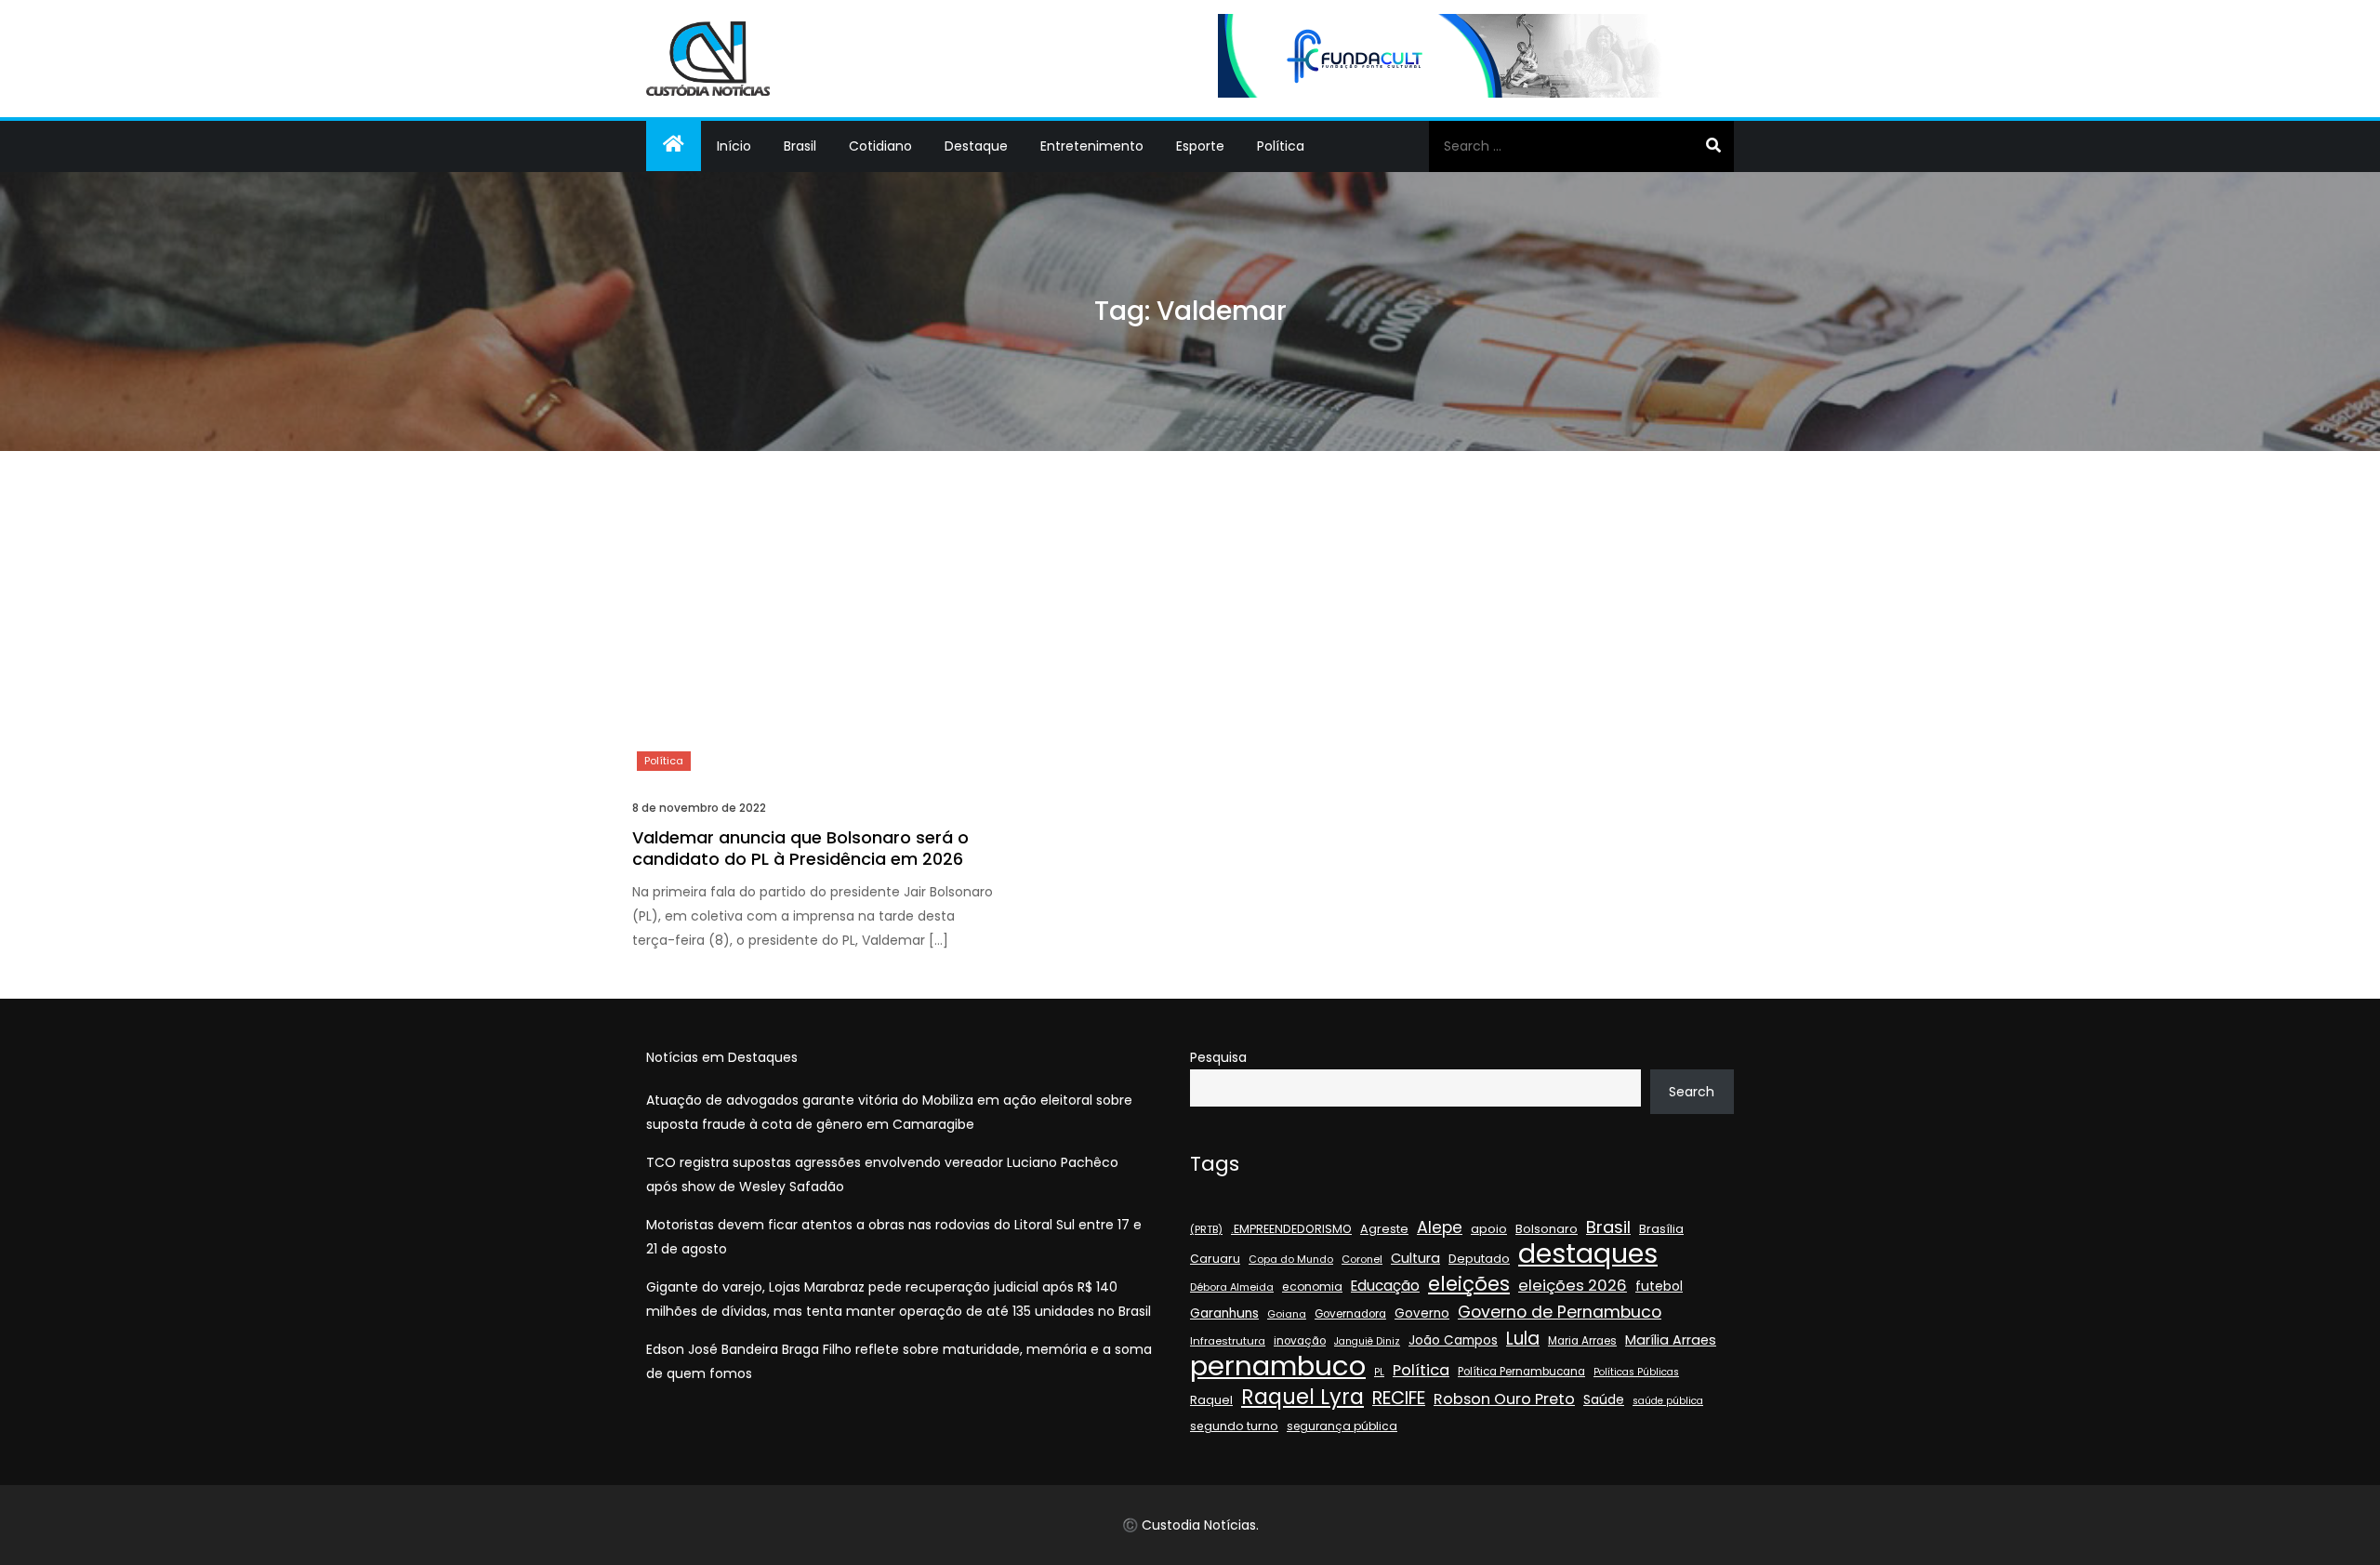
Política (1281, 146)
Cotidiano (880, 146)
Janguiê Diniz (1367, 1341)
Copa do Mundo (1291, 1260)
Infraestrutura (1228, 1341)
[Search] (1713, 146)
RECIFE (1399, 1399)
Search (1692, 1092)
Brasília (1661, 1229)
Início (734, 146)
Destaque (976, 146)
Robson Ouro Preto (1504, 1399)
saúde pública (1668, 1401)
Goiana (1287, 1314)
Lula (1523, 1339)
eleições (1469, 1284)
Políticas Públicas (1636, 1372)
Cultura (1415, 1258)
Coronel (1362, 1259)
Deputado (1479, 1259)
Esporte (1200, 146)
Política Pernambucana (1521, 1372)
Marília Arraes (1671, 1340)
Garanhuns (1224, 1313)
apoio (1489, 1229)
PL (1379, 1372)
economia (1312, 1286)
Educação (1385, 1286)
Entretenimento (1092, 146)
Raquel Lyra (1302, 1397)
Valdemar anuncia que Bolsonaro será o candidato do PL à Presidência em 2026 (800, 848)
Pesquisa (1218, 1057)
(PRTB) (1206, 1229)
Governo (1422, 1313)
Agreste (1384, 1229)
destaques (1588, 1253)
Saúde (1604, 1399)
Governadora (1350, 1314)
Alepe (1440, 1227)
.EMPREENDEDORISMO (1291, 1229)
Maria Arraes (1582, 1341)
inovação (1300, 1341)
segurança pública (1342, 1426)
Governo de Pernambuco (1560, 1312)
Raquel (1211, 1400)
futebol (1659, 1286)
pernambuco (1278, 1366)
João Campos (1453, 1340)
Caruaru (1215, 1259)
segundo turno (1234, 1426)
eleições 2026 (1573, 1286)
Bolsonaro (1547, 1229)
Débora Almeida (1232, 1287)
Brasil (800, 146)
